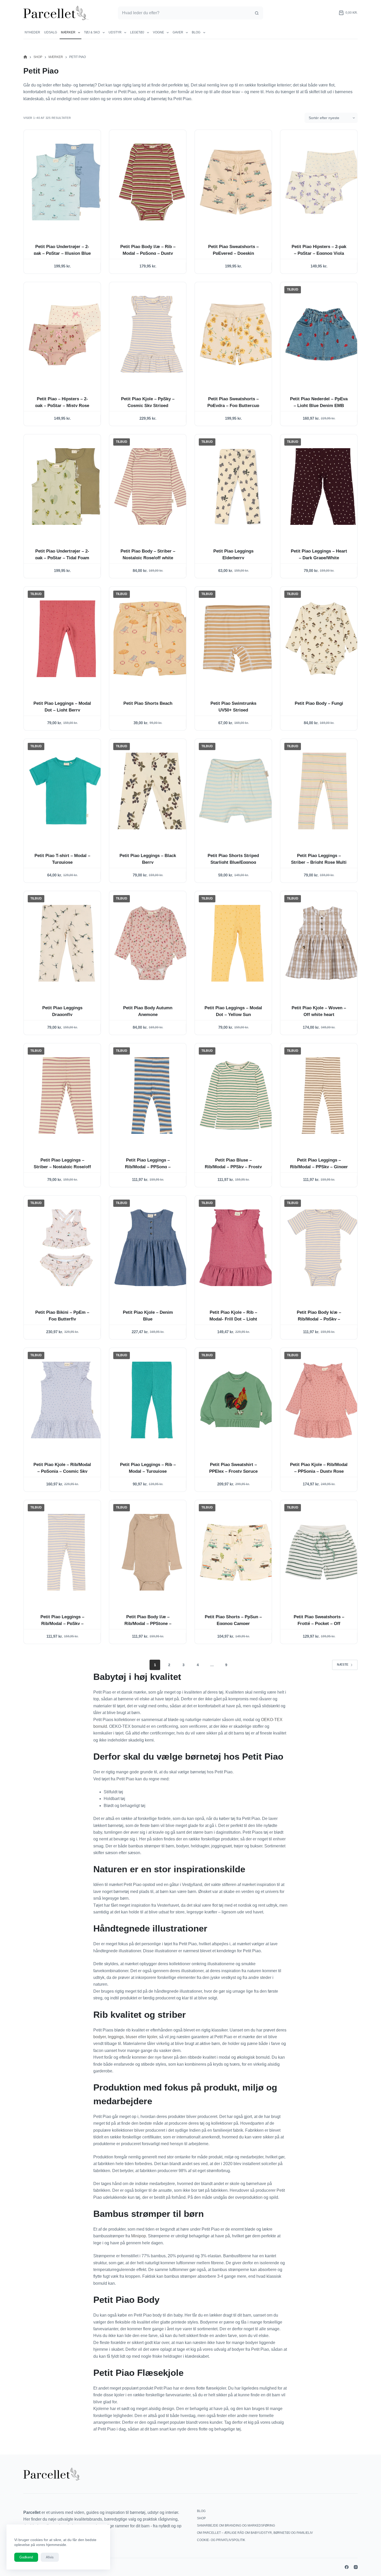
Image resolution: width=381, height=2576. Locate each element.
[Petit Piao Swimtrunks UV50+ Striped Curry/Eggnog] (237, 639)
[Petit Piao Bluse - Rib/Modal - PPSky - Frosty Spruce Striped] (237, 1095)
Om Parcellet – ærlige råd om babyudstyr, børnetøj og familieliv (255, 2533)
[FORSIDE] (25, 57)
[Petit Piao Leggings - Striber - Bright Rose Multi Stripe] (323, 791)
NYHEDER (32, 32)
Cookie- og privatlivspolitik (221, 2540)
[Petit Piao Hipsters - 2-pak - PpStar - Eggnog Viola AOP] (323, 182)
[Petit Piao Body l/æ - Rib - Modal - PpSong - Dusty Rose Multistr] (152, 182)
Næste (343, 1665)
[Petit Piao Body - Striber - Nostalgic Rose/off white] (152, 487)
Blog (196, 32)
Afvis (50, 2557)
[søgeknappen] (257, 13)
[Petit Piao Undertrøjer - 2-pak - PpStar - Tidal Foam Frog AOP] (66, 487)
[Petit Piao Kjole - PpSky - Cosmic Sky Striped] (152, 334)
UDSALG (51, 32)
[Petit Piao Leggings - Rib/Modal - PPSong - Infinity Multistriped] (152, 1095)
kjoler (152, 2037)
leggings (116, 2037)
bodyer (100, 2037)
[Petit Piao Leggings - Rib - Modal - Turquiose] (152, 1400)
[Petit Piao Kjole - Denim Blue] (152, 1248)
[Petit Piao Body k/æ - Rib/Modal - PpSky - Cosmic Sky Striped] (323, 1248)
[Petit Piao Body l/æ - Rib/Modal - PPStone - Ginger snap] (152, 1552)
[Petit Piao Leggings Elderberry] (237, 487)
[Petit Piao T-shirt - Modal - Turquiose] (66, 791)
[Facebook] (347, 2567)
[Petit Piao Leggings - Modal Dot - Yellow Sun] (237, 943)
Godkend (26, 2557)
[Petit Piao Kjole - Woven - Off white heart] (323, 943)
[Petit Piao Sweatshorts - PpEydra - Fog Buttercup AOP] (237, 334)
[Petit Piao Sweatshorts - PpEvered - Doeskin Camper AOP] (237, 182)
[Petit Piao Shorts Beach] (152, 639)
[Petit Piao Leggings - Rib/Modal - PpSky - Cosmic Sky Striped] (66, 1552)
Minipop (139, 2236)
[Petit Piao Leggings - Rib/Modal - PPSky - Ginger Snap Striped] (323, 1095)
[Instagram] (356, 2567)
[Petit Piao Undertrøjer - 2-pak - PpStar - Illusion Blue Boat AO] (66, 182)
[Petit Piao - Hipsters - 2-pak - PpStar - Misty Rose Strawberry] (66, 334)
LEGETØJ (137, 32)
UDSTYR (115, 32)
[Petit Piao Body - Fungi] (323, 639)
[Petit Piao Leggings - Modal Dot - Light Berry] (66, 639)
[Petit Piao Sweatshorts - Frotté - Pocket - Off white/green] (323, 1552)
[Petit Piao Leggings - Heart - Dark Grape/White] (323, 487)
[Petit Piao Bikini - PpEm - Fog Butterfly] (66, 1248)
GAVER (178, 32)
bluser (131, 2037)
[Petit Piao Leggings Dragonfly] (66, 943)
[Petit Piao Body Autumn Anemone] (152, 943)
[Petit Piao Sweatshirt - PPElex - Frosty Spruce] (237, 1400)
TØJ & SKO (92, 32)
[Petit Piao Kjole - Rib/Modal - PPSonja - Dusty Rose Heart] (323, 1400)
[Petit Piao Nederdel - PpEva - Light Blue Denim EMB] (323, 334)
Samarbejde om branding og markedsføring (236, 2526)
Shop (201, 2518)
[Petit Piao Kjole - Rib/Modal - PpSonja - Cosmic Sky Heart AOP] (66, 1400)
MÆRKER (68, 32)
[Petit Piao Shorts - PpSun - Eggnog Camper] (237, 1552)
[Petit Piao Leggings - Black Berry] (152, 791)
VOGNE (158, 32)
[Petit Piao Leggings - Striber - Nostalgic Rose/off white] (66, 1095)
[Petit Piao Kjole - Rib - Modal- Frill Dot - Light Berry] (237, 1248)
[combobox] (184, 13)
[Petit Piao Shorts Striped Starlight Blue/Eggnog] (237, 791)
